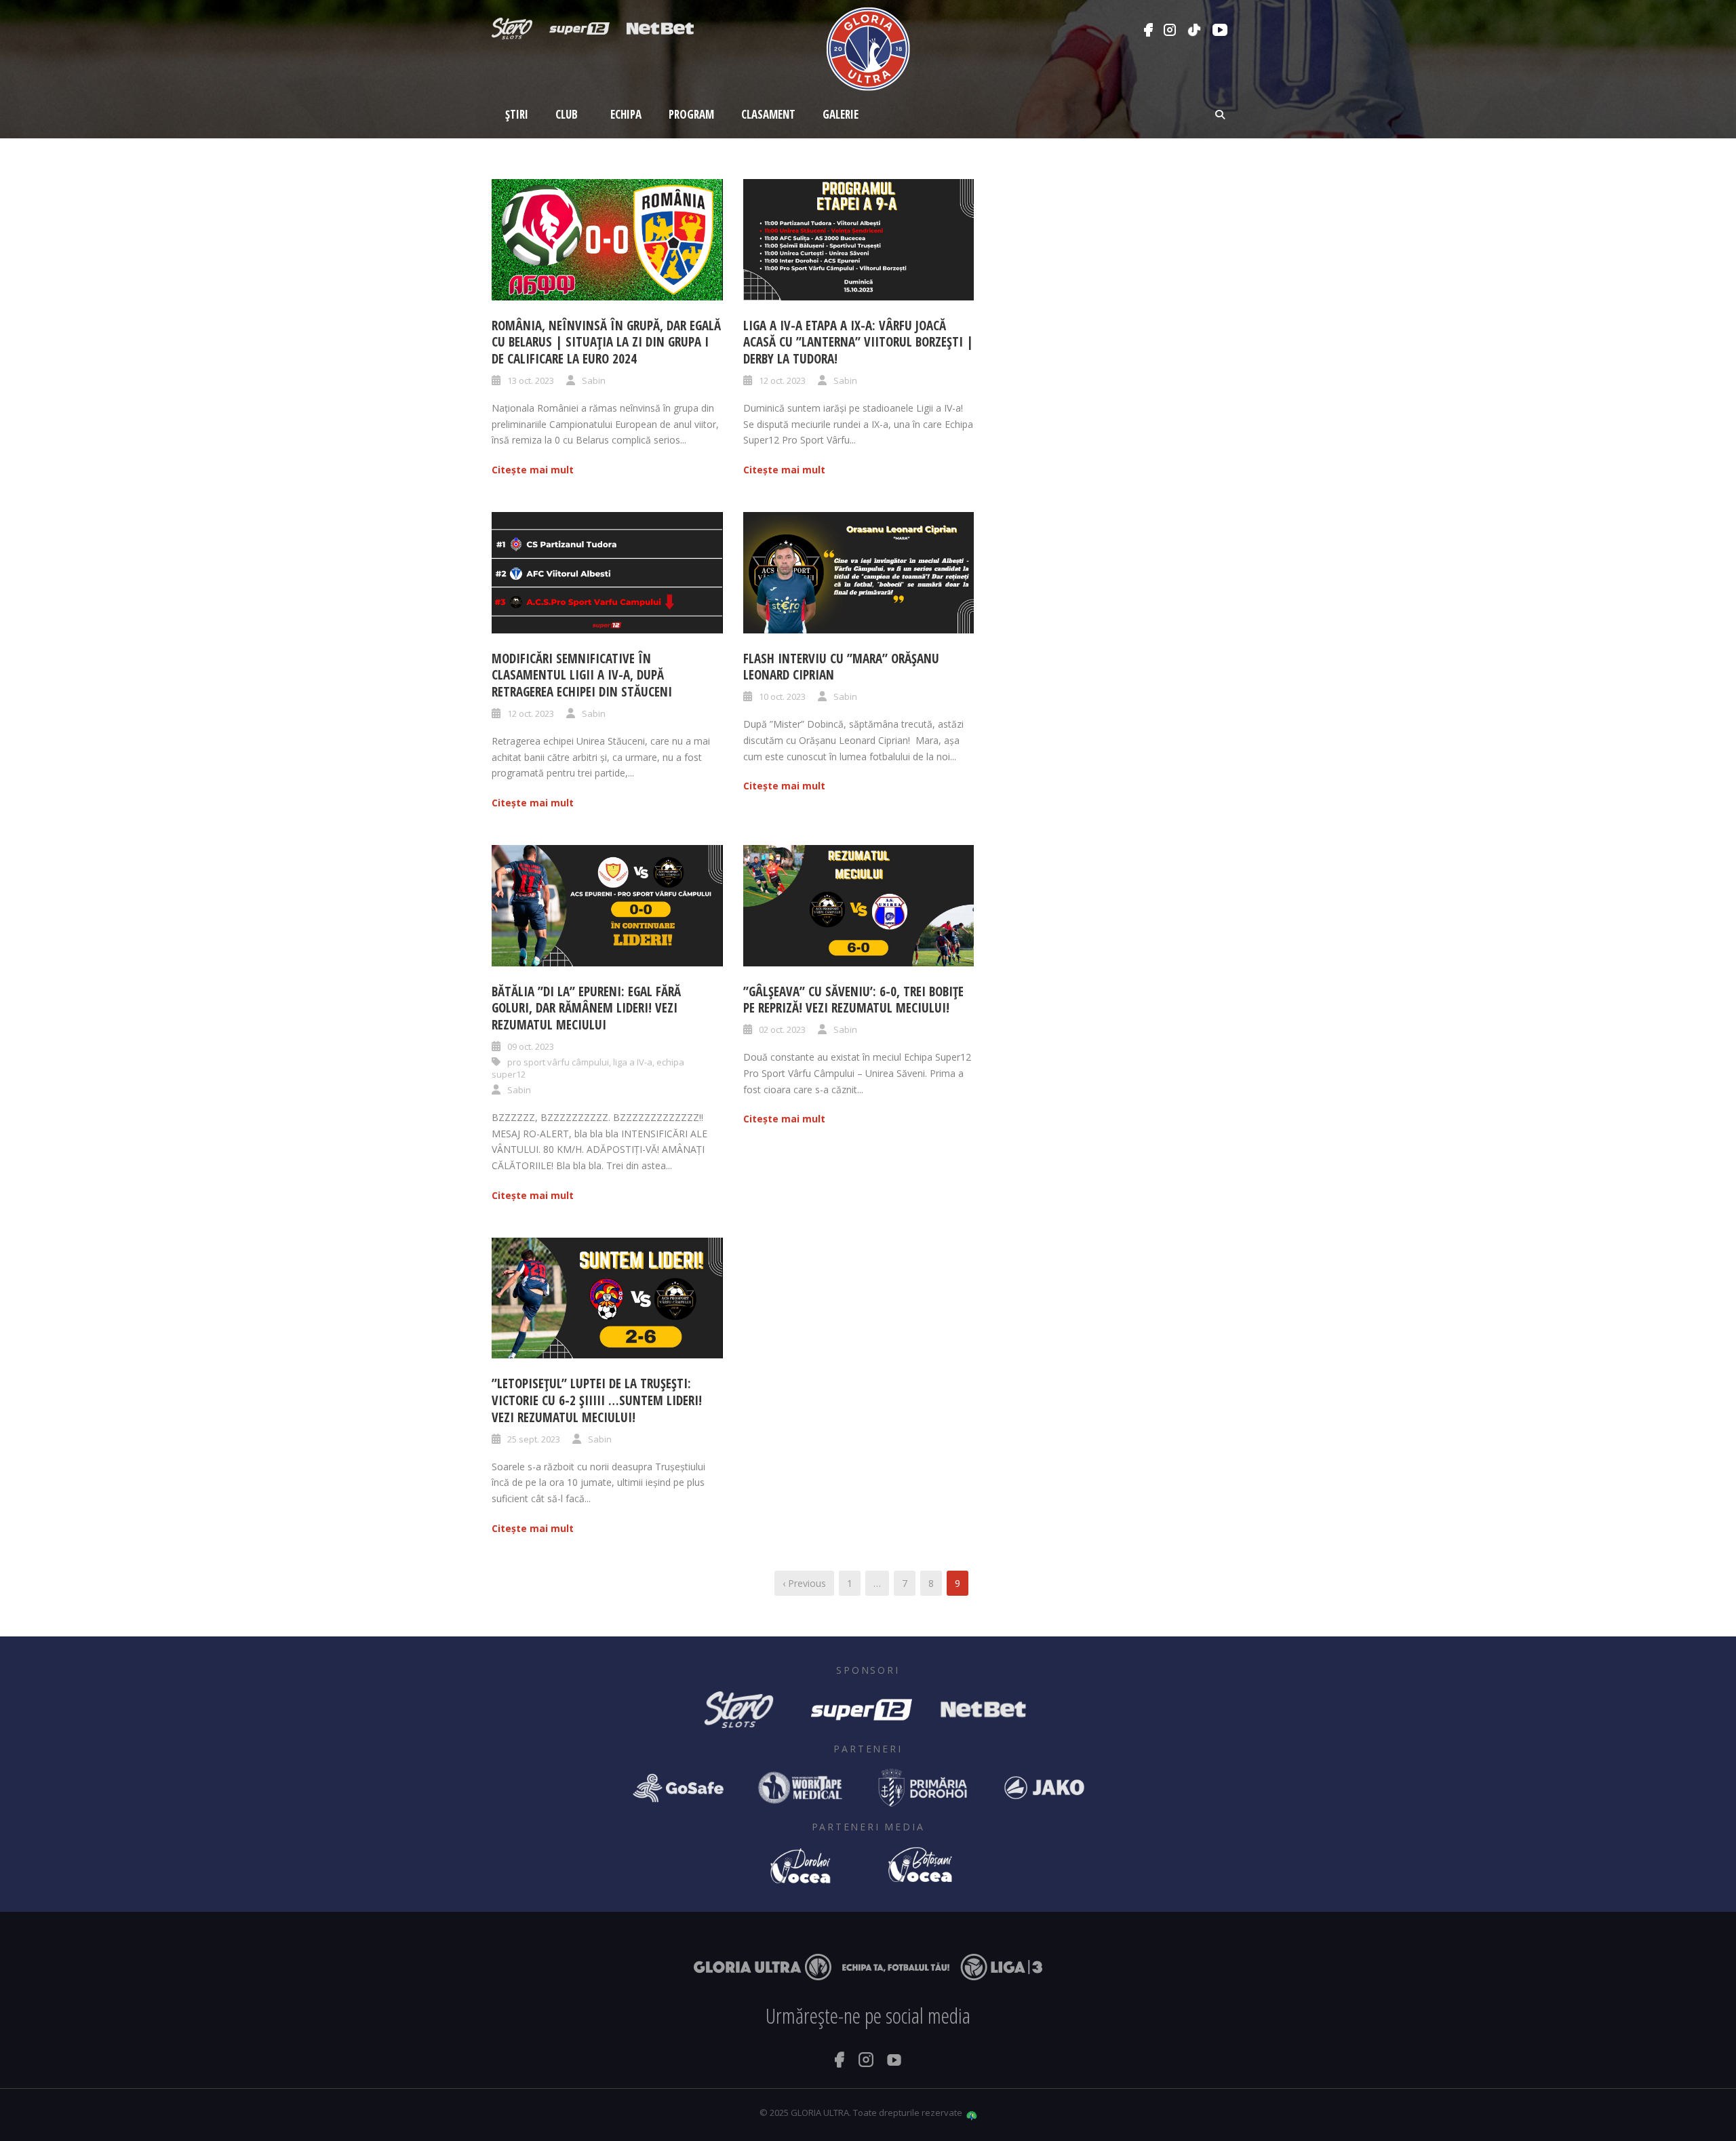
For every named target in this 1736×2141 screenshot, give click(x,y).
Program (691, 114)
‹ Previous (804, 1583)
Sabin (594, 380)
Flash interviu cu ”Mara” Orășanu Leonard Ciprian (841, 667)
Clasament (768, 114)
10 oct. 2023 (782, 696)
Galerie (841, 114)
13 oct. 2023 (531, 380)
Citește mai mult (533, 470)
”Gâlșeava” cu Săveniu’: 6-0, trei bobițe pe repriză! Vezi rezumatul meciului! (853, 1000)
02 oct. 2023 (782, 1029)
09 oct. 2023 (531, 1046)
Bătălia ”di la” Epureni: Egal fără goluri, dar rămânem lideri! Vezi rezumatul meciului (586, 1008)
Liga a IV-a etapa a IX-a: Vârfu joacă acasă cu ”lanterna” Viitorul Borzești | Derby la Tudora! (858, 342)
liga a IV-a (633, 1062)
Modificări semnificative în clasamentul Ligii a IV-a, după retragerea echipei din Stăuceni (582, 675)
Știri (517, 114)
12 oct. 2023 (782, 380)
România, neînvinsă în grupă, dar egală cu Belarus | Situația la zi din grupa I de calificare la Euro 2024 (606, 342)
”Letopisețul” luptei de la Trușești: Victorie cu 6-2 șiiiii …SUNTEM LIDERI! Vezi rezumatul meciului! (597, 1400)
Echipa (626, 114)
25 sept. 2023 (534, 1439)
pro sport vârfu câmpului (558, 1062)
